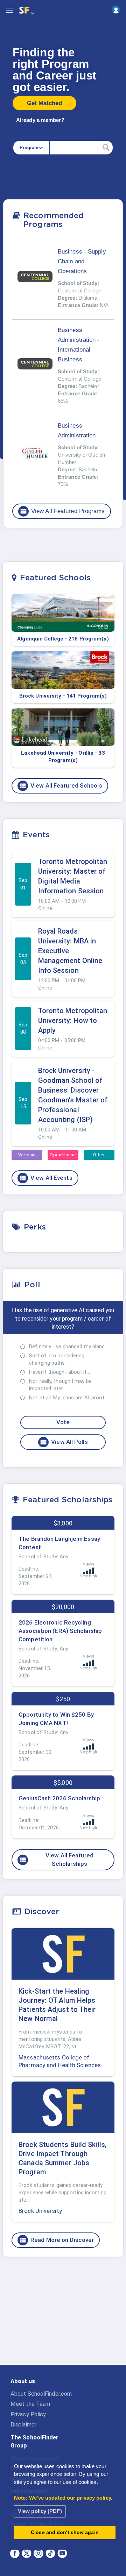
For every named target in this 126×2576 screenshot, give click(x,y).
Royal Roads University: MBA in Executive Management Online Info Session (70, 951)
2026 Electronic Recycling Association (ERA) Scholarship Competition (60, 1631)
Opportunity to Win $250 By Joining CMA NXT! (56, 1719)
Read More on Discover (56, 2240)
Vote (63, 1422)
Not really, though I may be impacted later (60, 1385)
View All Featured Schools (61, 786)
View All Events (46, 1178)
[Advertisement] (63, 2317)
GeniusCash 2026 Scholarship (59, 1798)
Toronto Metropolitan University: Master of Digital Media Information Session (73, 876)
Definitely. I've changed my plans (67, 1346)
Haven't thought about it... (59, 1372)
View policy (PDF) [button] (40, 2511)
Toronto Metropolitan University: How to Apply (73, 1020)
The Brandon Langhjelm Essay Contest (59, 1543)
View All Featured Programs (62, 511)
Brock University (40, 2211)
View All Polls (64, 1442)
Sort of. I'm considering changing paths (57, 1359)
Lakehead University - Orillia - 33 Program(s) (63, 757)
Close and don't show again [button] (65, 2532)
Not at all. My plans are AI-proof (67, 1398)
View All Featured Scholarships (56, 1860)
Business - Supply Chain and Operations (82, 261)
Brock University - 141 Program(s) (63, 696)
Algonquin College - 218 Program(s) (63, 639)
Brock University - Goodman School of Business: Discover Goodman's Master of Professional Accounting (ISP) (73, 1095)
